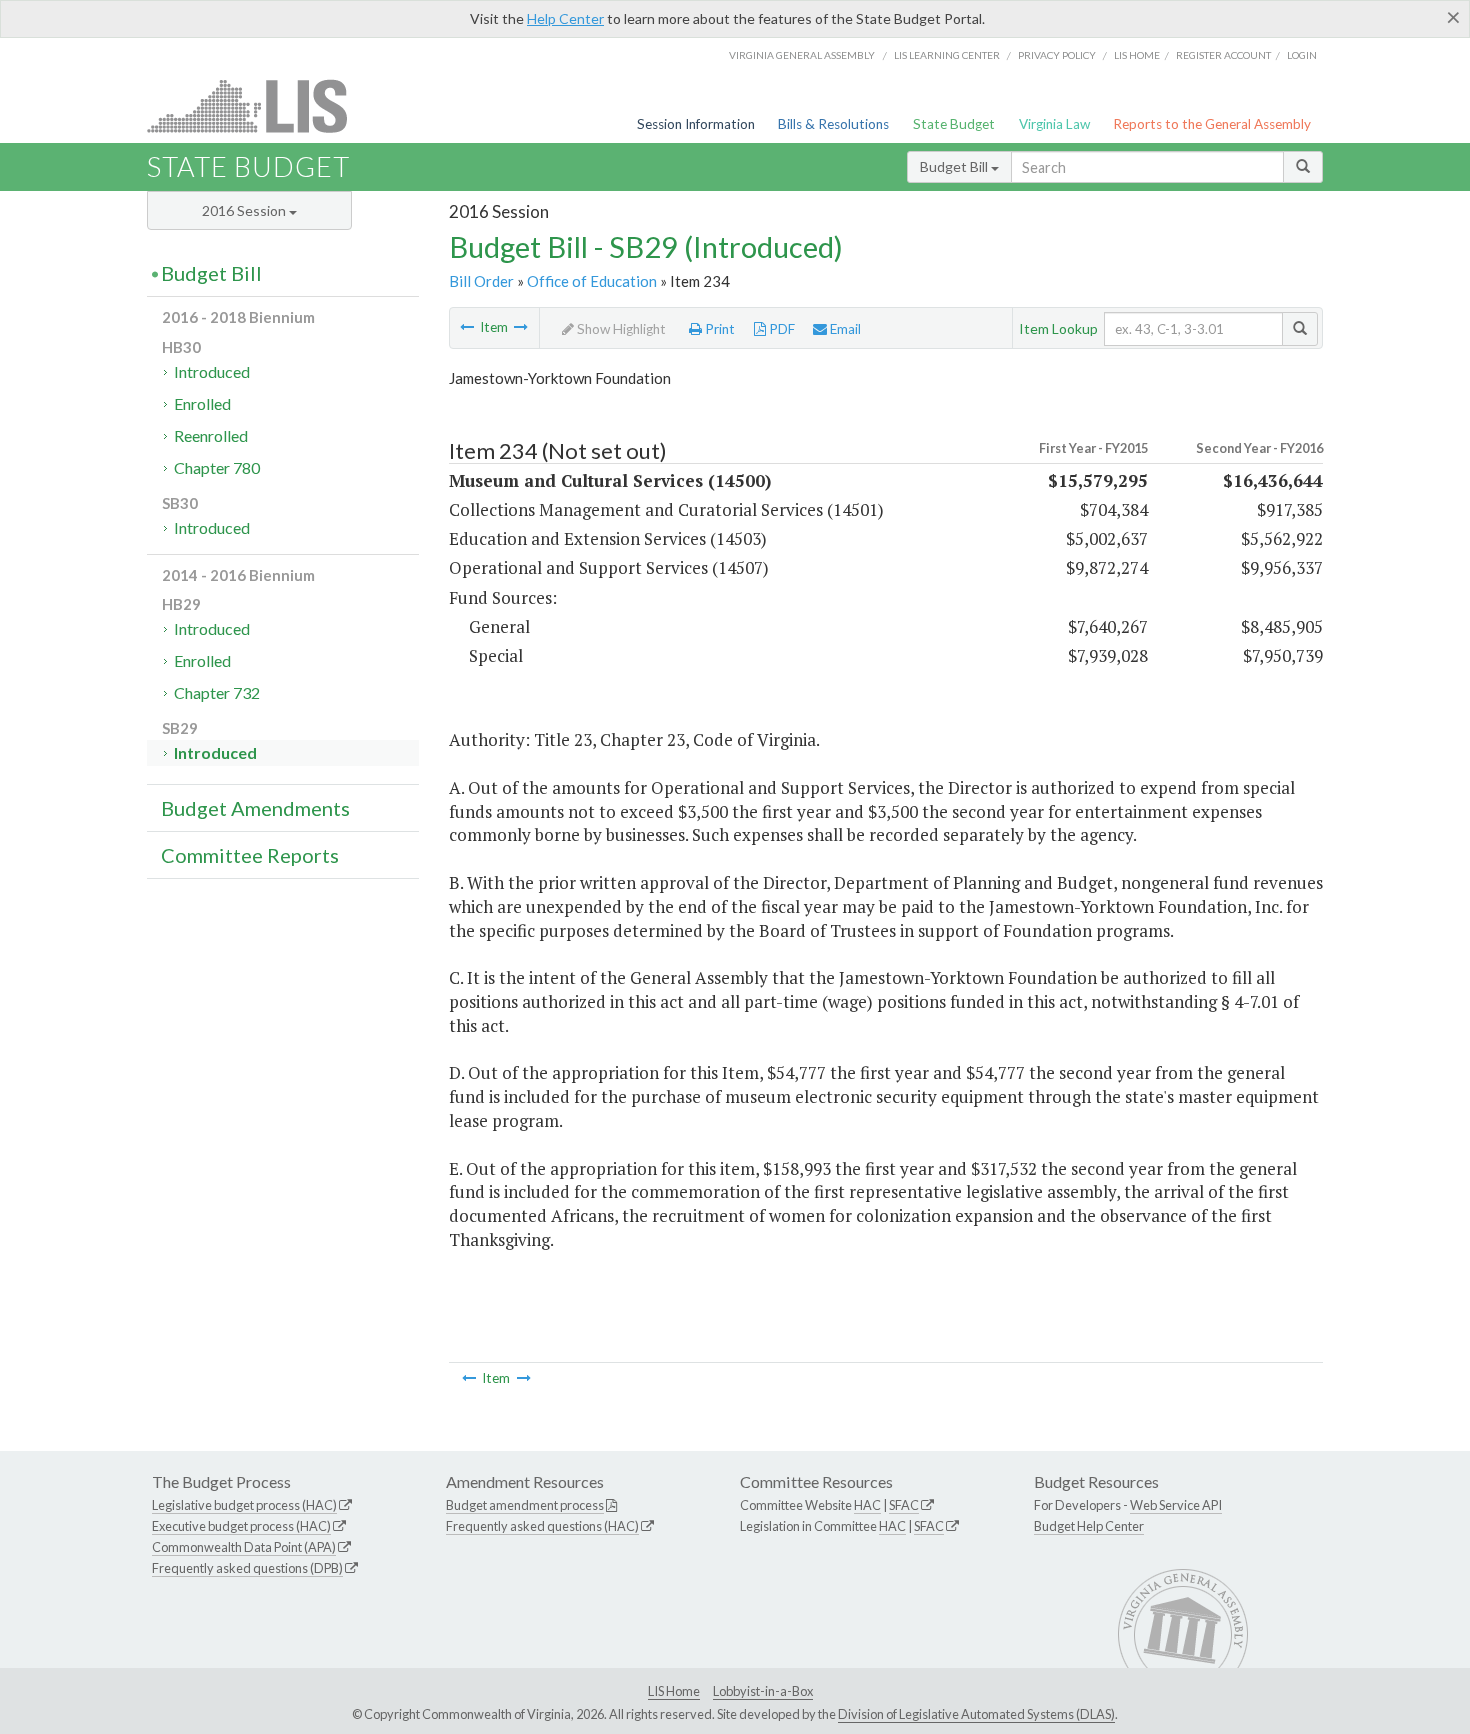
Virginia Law (1054, 124)
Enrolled (202, 403)
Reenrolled (211, 435)
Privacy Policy (1057, 55)
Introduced (212, 371)
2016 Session (245, 210)
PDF (780, 329)
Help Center (565, 18)
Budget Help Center (1089, 1526)
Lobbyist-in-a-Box (763, 1691)
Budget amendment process (525, 1505)
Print (718, 329)
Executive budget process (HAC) (241, 1526)
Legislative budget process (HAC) (244, 1505)
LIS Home (674, 1691)
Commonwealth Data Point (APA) (244, 1547)
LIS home (1137, 55)
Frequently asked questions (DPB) (247, 1568)
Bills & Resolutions (833, 124)
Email (844, 329)
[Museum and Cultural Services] (467, 327)
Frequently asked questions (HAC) (542, 1526)
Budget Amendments (255, 808)
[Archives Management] (521, 327)
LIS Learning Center (947, 55)
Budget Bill (955, 166)
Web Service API (1176, 1505)
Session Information (696, 124)
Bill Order (481, 281)
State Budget (954, 124)
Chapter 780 (217, 467)
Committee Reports (250, 855)
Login (1302, 55)
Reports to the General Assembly (1212, 124)
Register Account (1223, 55)
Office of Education (592, 281)
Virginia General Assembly (802, 55)
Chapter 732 (217, 692)
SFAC (904, 1505)
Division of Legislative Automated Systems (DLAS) (976, 1714)
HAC (867, 1505)
